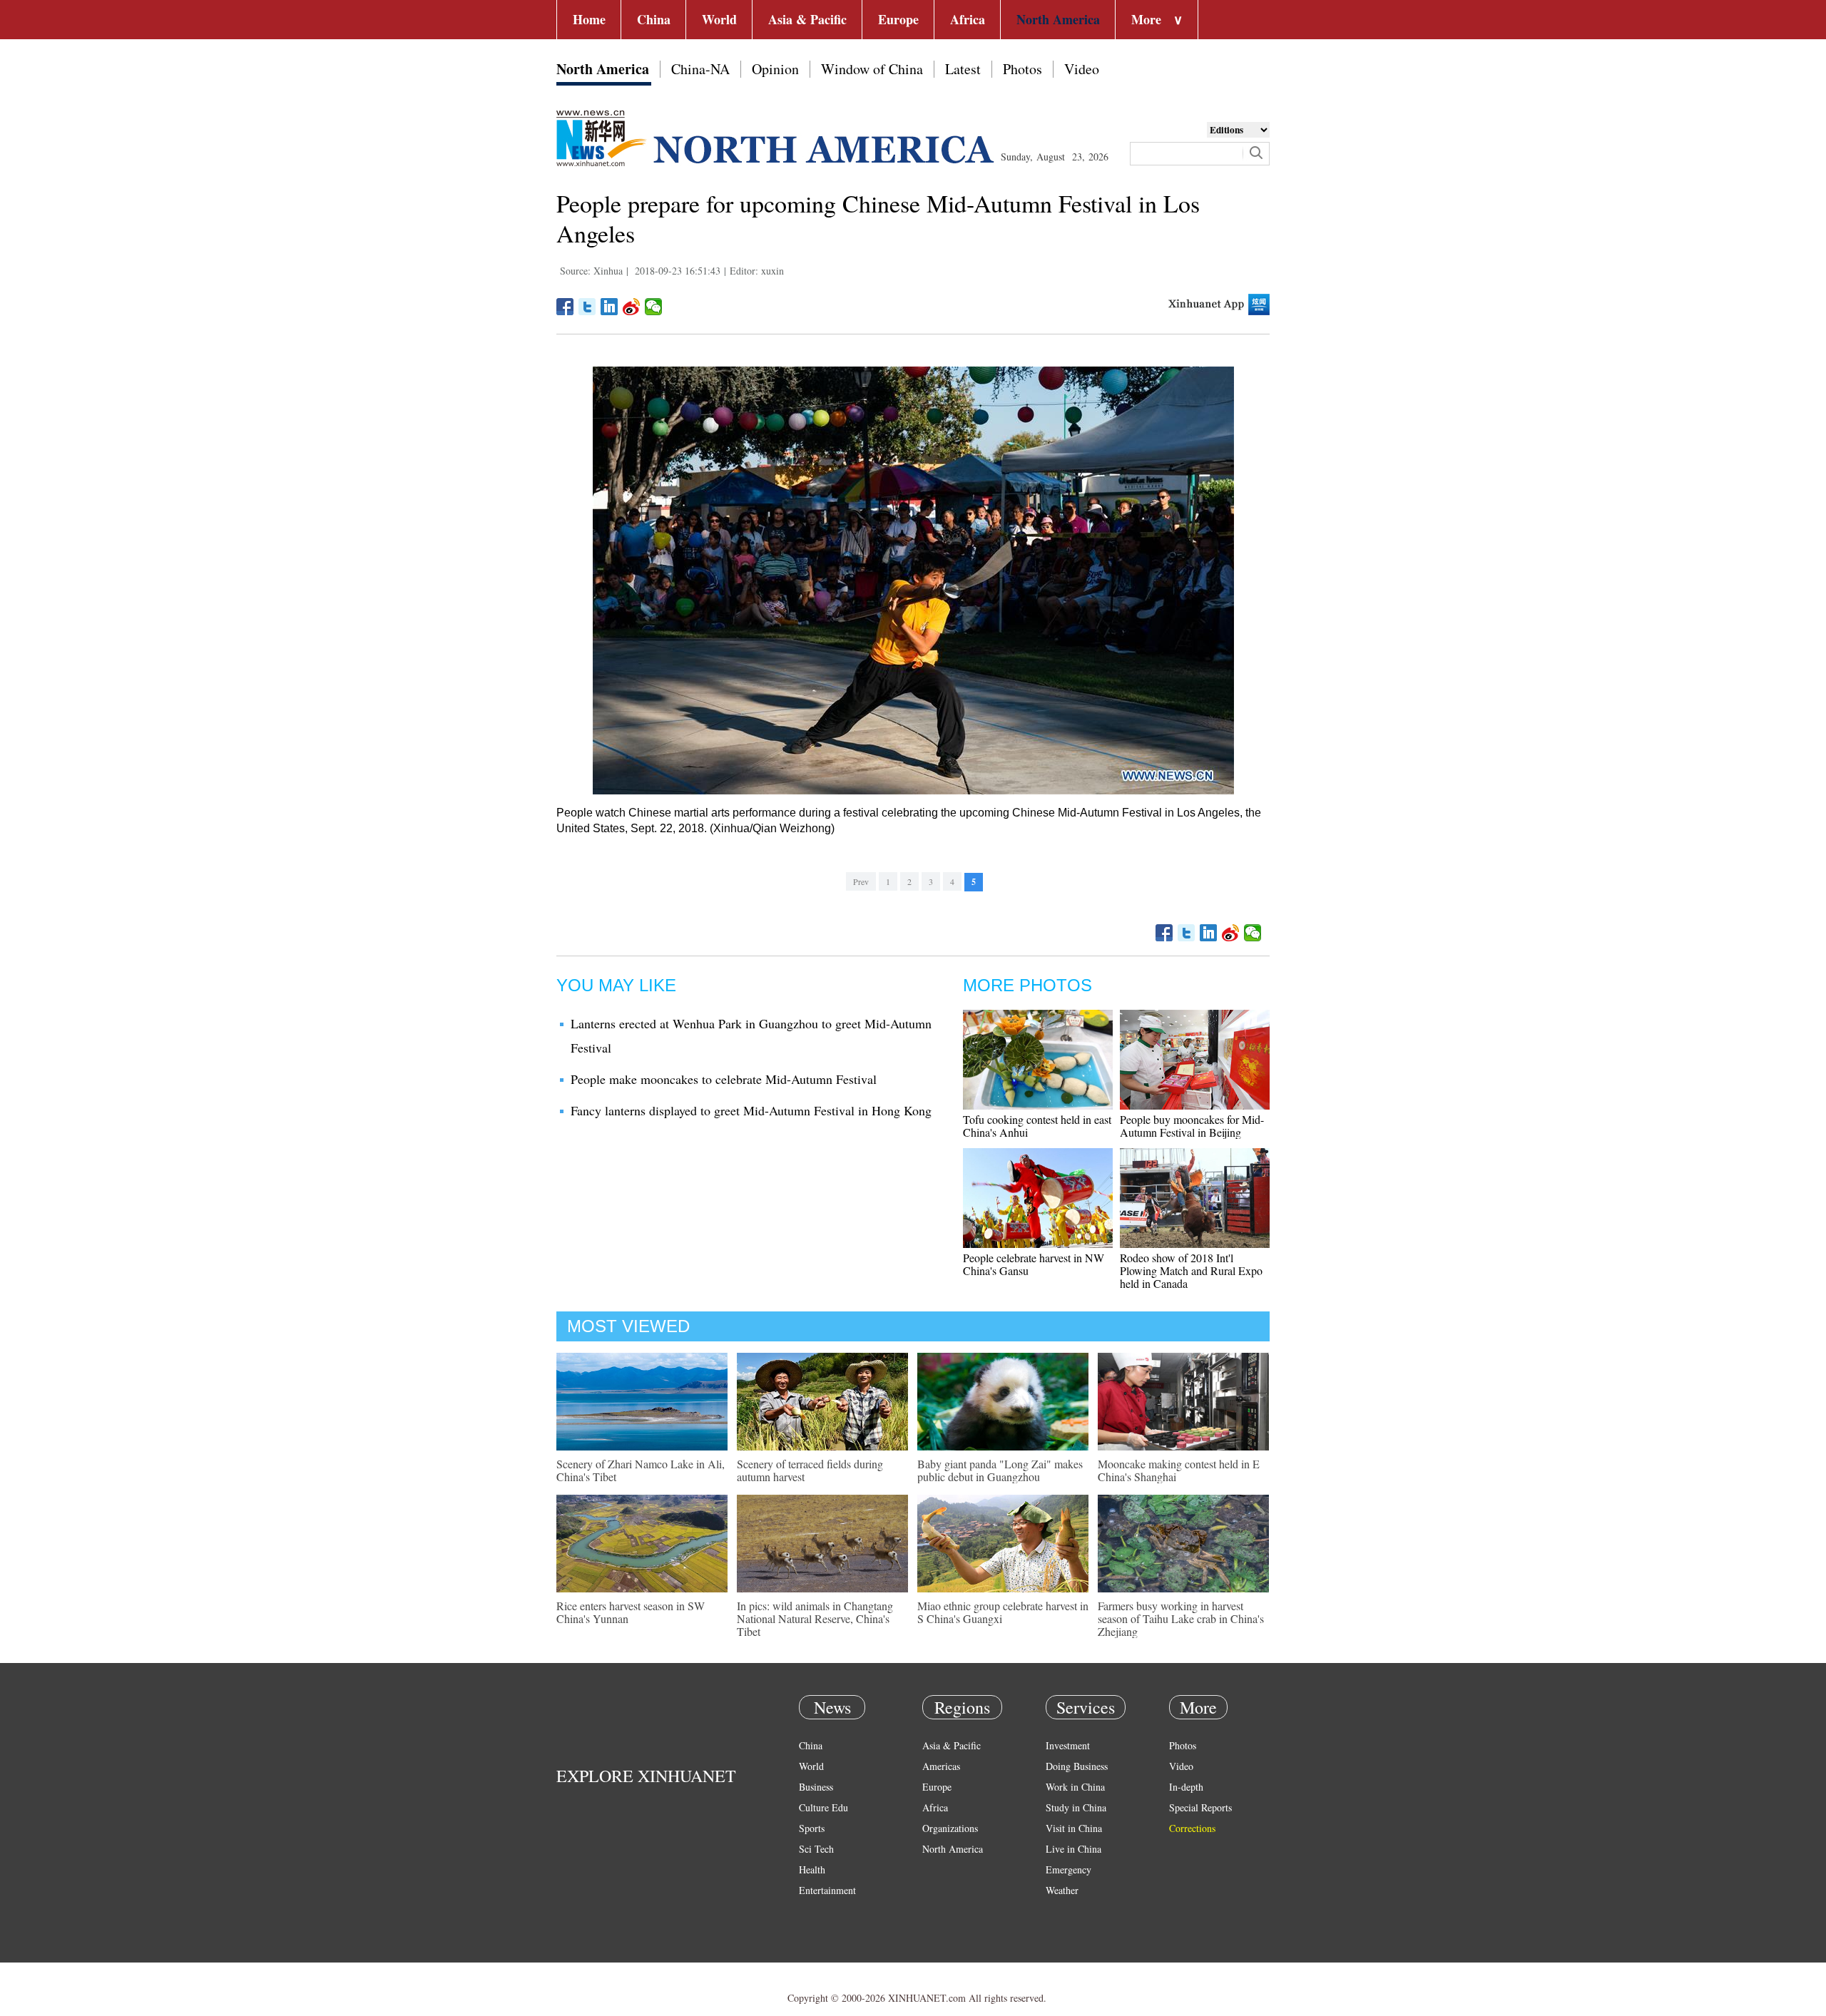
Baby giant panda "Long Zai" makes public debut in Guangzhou (1000, 1470)
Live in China (1073, 1849)
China (654, 19)
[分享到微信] (654, 307)
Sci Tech (816, 1849)
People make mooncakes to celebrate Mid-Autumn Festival (724, 1079)
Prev (861, 881)
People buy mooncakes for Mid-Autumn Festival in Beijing (1192, 1126)
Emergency (1068, 1869)
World (719, 19)
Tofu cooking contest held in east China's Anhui (1037, 1126)
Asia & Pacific (807, 19)
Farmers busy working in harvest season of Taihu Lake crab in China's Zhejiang (1181, 1618)
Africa (968, 19)
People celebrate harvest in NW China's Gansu (1034, 1264)
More (1157, 19)
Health (812, 1869)
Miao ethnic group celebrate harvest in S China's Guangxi (1003, 1612)
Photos (1022, 69)
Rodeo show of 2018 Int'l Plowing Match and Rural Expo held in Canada (1191, 1270)
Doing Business (1077, 1766)
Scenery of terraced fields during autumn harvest (810, 1470)
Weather (1062, 1890)
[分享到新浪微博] (632, 307)
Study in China (1076, 1807)
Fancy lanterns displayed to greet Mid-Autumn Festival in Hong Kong (751, 1110)
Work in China (1075, 1787)
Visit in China (1074, 1828)
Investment (1068, 1745)
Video (1082, 69)
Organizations (950, 1828)
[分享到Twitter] (587, 307)
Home (589, 19)
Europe (898, 19)
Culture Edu (823, 1807)
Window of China (872, 69)
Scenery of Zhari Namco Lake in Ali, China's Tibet (641, 1470)
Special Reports (1200, 1807)
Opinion (775, 69)
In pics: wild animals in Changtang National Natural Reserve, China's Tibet (815, 1618)
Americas (941, 1766)
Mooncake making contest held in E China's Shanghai (1179, 1470)
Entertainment (827, 1890)
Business (816, 1787)
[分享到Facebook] (565, 307)
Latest (963, 69)
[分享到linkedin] (609, 307)
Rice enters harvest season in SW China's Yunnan (631, 1612)
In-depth (1186, 1787)
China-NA (700, 69)
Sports (812, 1828)
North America (1058, 19)
